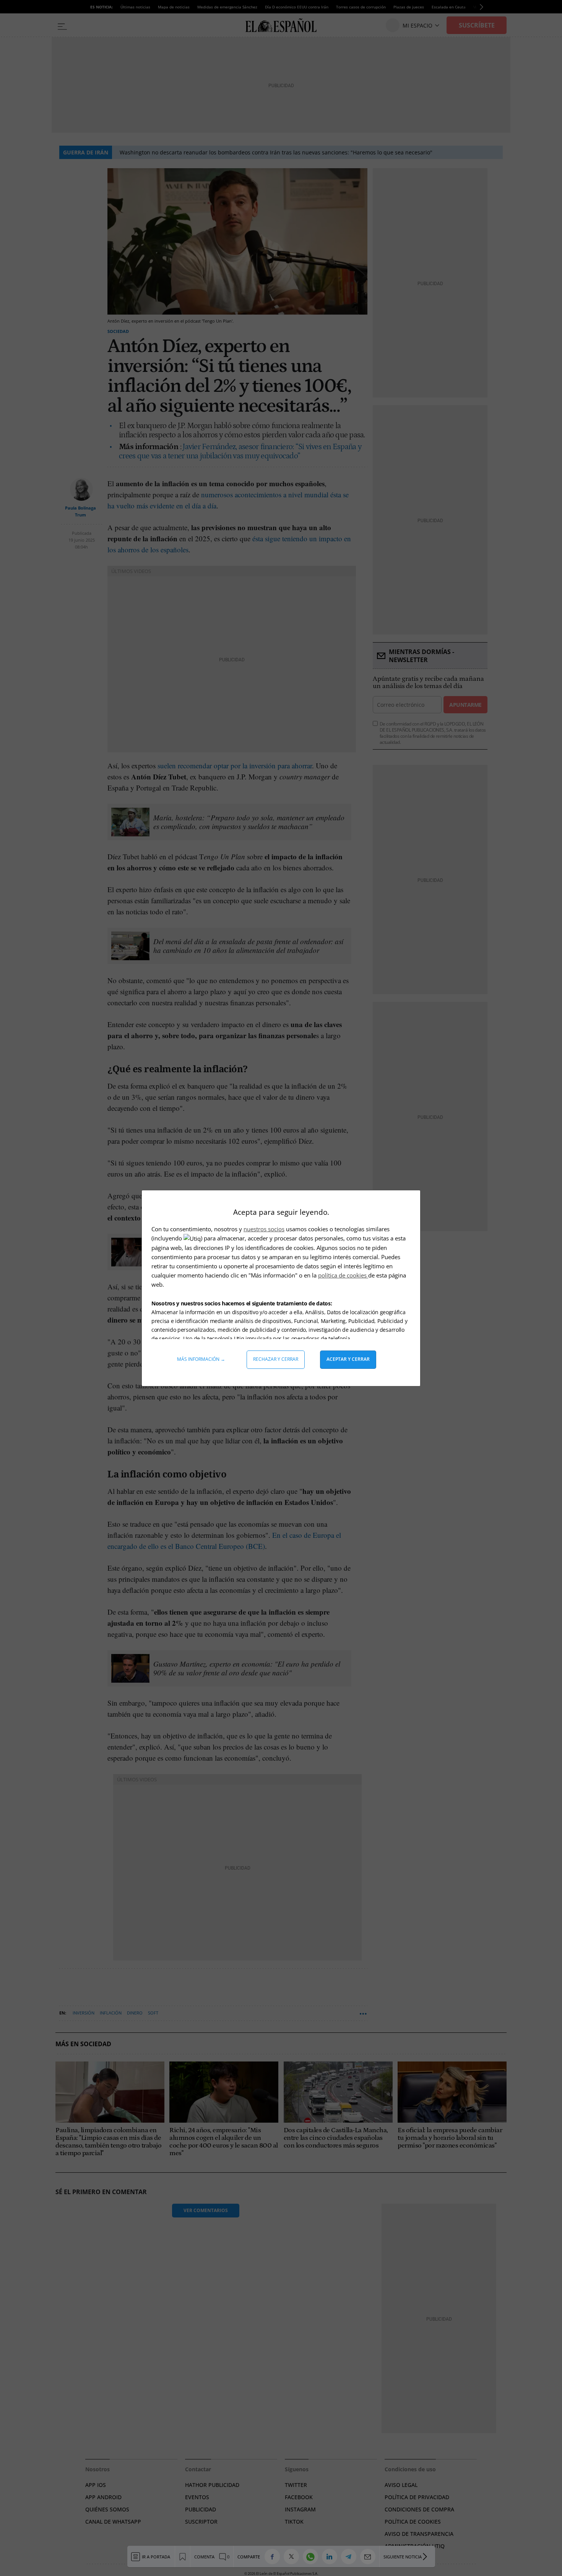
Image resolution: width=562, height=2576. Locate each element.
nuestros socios (264, 1229)
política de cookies (343, 1275)
